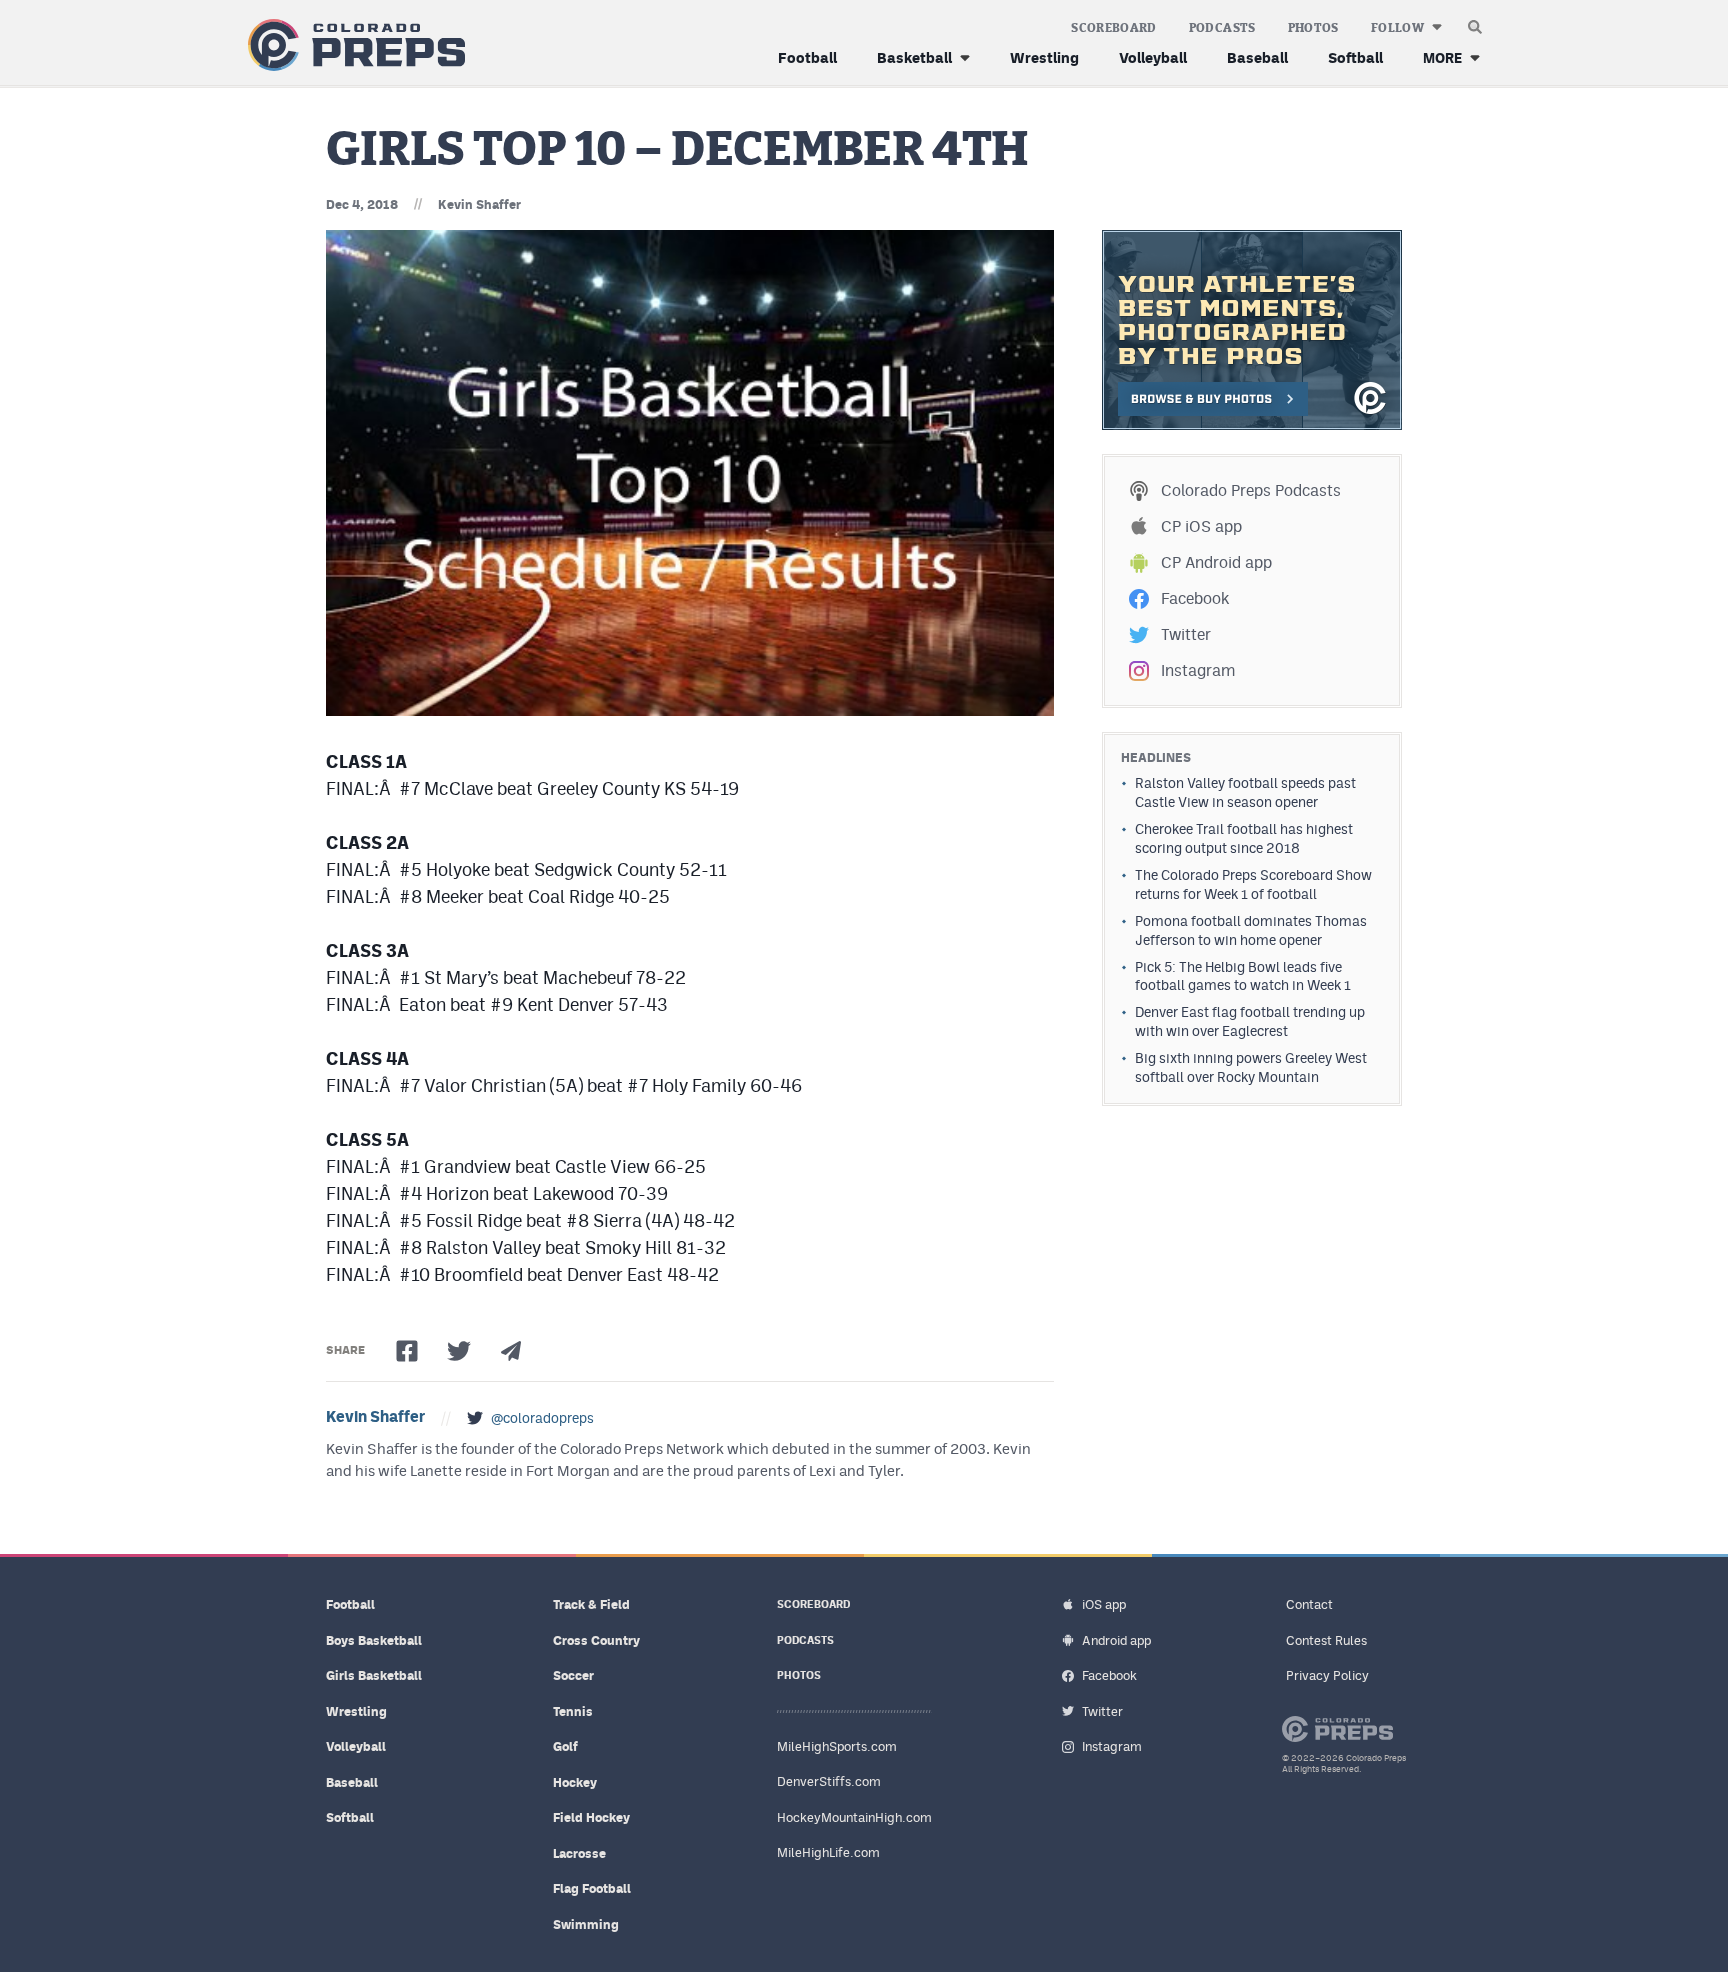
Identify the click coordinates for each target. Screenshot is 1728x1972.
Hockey (575, 1782)
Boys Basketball (374, 1640)
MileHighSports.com (837, 1746)
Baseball (1257, 57)
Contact (1309, 1604)
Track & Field (591, 1604)
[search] (1475, 22)
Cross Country (596, 1640)
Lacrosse (579, 1853)
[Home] (352, 45)
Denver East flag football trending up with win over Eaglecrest (1250, 1021)
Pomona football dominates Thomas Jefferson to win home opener (1251, 930)
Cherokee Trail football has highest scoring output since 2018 (1244, 838)
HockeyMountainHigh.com (854, 1817)
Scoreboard (1114, 28)
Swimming (586, 1924)
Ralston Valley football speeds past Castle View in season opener (1245, 792)
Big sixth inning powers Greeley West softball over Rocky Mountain (1251, 1067)
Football (807, 57)
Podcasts (1222, 28)
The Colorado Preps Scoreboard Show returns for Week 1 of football (1253, 884)
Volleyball (1153, 57)
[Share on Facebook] (407, 1351)
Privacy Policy (1327, 1675)
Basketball (914, 57)
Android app (1116, 1640)
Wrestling (1044, 57)
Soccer (573, 1675)
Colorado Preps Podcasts (1251, 490)
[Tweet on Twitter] (459, 1351)
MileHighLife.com (828, 1852)
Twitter (1186, 634)
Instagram (1198, 670)
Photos (1313, 28)
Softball (1355, 57)
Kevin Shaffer (479, 204)
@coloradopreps (542, 1418)
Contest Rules (1326, 1640)
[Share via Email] (511, 1351)
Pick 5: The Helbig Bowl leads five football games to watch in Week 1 (1243, 976)
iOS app (1104, 1604)
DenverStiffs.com (829, 1781)
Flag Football (592, 1888)
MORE (1442, 57)
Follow (1397, 28)
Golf (565, 1746)
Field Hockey (591, 1817)
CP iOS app (1201, 526)
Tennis (573, 1711)
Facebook (1195, 598)
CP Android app (1216, 562)
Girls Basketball (374, 1675)
